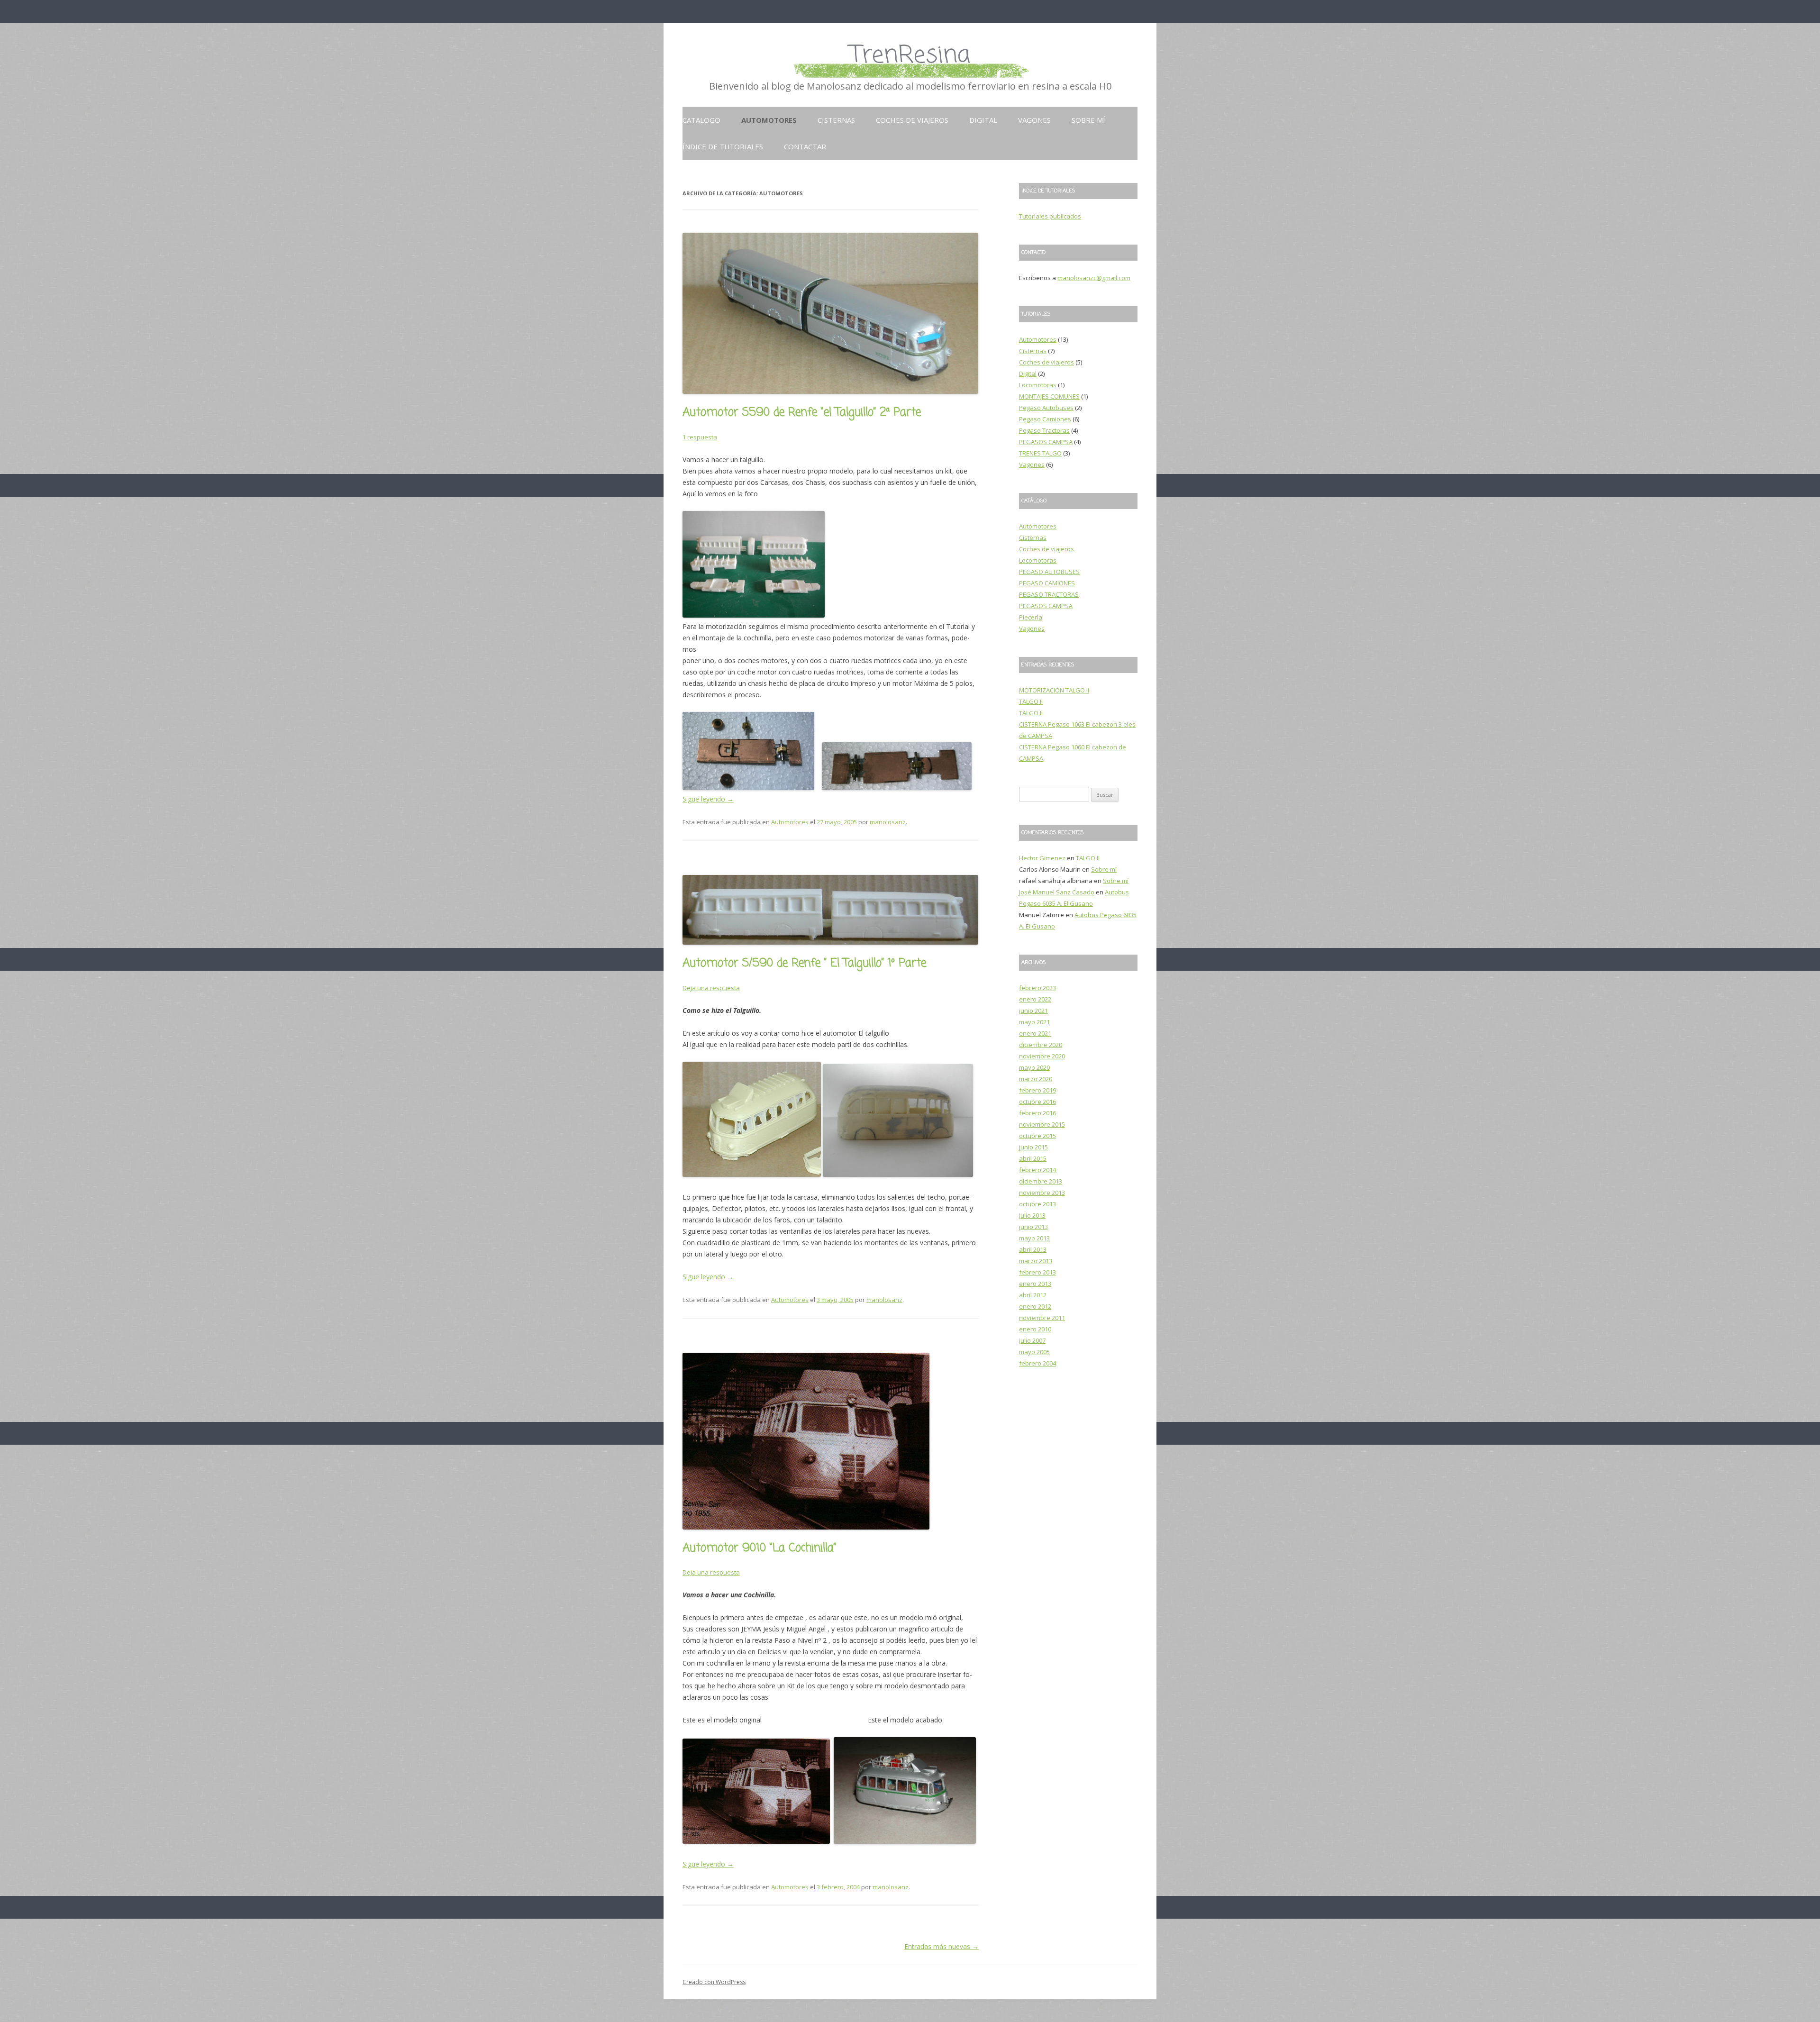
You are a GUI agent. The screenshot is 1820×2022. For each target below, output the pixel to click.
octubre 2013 (1037, 1204)
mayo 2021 (1034, 1022)
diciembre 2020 (1041, 1045)
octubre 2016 (1037, 1102)
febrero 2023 (1037, 988)
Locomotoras (1038, 385)
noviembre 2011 (1042, 1318)
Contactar (805, 146)
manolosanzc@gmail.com (1094, 278)
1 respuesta (700, 437)
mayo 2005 (1034, 1352)
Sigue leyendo (708, 799)
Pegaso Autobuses (1046, 408)
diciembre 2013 (1041, 1181)
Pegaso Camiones (1045, 419)
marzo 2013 (1036, 1261)
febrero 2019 (1037, 1090)
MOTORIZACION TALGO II (1054, 690)
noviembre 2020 (1042, 1056)
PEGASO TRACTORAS (1049, 594)
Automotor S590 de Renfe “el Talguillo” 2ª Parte (802, 413)
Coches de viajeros (912, 120)
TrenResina (910, 56)
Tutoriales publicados (1050, 216)
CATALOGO (701, 120)
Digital (983, 120)
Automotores (769, 120)
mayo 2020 (1034, 1067)
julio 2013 (1032, 1215)
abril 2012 (1033, 1295)
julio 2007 (1032, 1340)
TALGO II (1031, 701)
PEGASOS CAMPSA (1046, 442)
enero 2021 (1035, 1033)
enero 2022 (1035, 999)
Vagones (1034, 120)
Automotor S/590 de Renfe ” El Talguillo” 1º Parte (804, 963)
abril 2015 (1033, 1158)
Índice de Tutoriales (723, 146)
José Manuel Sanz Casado (1057, 892)
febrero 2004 (1037, 1363)
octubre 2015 (1037, 1136)
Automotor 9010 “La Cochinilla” (759, 1548)
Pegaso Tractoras (1044, 430)
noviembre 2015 (1042, 1124)
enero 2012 (1035, 1306)
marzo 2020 (1036, 1079)
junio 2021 (1033, 1011)
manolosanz (888, 822)
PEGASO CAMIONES (1047, 583)
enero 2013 (1035, 1284)
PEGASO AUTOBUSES (1049, 572)
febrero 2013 (1037, 1272)
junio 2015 (1033, 1147)
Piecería (1031, 617)
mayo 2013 (1034, 1238)
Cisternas (836, 120)
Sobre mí (1088, 120)
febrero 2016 (1037, 1113)
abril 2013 (1033, 1249)
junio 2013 (1033, 1227)
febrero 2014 (1037, 1170)
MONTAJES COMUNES (1049, 396)
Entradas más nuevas (942, 1946)
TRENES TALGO (1040, 453)
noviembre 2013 (1042, 1193)
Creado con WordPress (714, 1982)
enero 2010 (1035, 1329)
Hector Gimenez (1042, 858)
